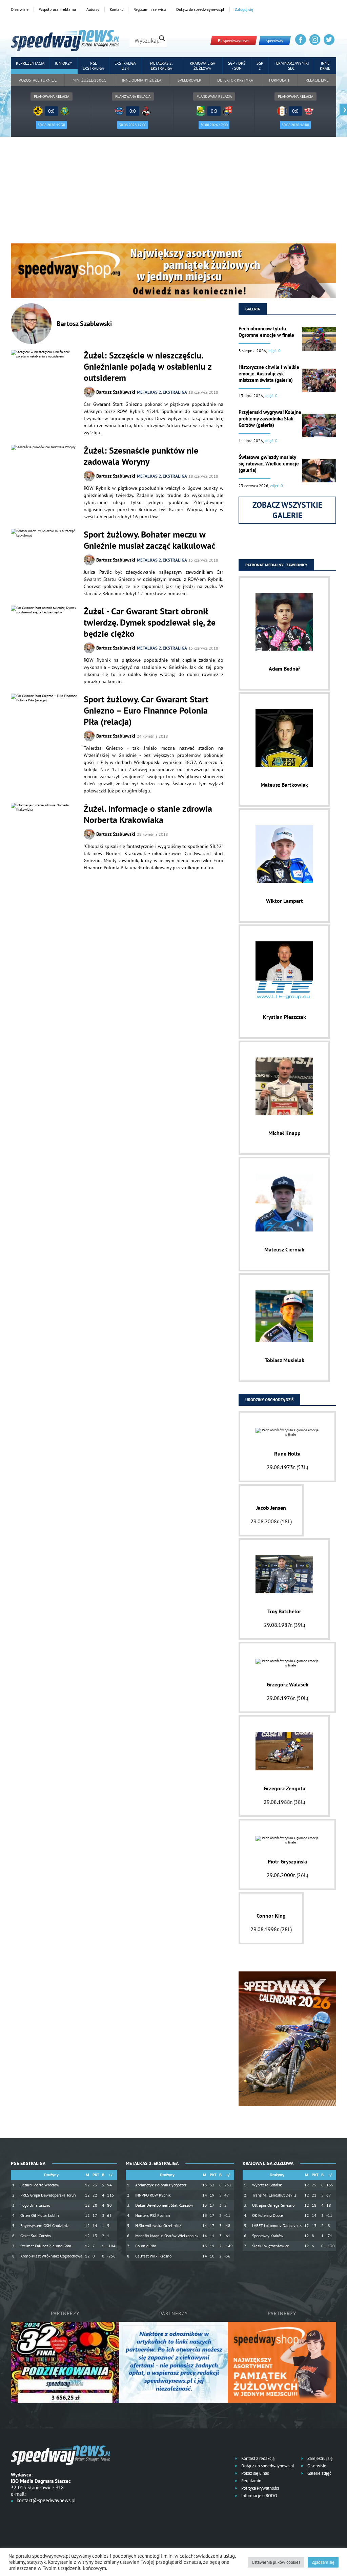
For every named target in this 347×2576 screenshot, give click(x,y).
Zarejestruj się (320, 2458)
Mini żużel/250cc (89, 80)
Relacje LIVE (317, 80)
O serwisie (20, 9)
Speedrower (189, 80)
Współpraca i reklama (57, 9)
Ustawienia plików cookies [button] (276, 2562)
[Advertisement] (173, 193)
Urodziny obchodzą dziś (269, 1400)
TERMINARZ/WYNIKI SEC (291, 66)
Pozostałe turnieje (38, 80)
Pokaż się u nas (254, 2473)
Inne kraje (325, 66)
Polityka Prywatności (260, 2488)
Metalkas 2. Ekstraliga (161, 66)
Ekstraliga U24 (125, 66)
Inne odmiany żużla (142, 80)
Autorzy (93, 9)
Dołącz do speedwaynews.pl (200, 9)
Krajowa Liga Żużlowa (202, 66)
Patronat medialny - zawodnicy (276, 565)
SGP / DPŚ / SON (237, 66)
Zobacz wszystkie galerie (288, 510)
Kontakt (116, 9)
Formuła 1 (279, 80)
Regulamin (251, 2481)
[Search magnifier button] (162, 38)
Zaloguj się (244, 9)
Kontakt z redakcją (257, 2458)
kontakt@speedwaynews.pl (46, 2500)
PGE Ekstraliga (93, 66)
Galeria (253, 309)
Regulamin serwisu (150, 9)
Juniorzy (64, 63)
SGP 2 (260, 66)
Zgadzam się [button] (323, 2562)
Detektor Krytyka (235, 80)
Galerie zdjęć (319, 2473)
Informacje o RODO (259, 2496)
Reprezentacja (30, 63)
